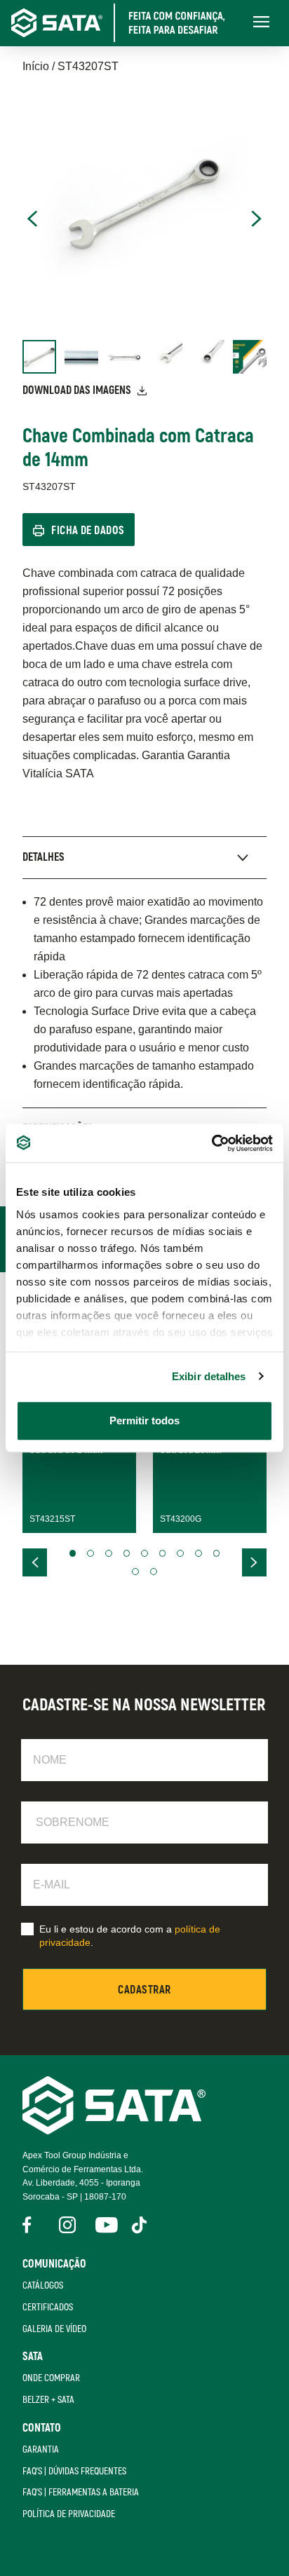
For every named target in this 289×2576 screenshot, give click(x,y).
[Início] (128, 23)
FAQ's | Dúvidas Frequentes (74, 2471)
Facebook (31, 2225)
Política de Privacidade (69, 2514)
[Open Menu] (261, 23)
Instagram (67, 2225)
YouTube (104, 2225)
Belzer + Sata (48, 2400)
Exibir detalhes (209, 1376)
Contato (42, 2428)
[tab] (144, 857)
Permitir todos (144, 1420)
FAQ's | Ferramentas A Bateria (81, 2492)
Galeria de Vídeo (54, 2329)
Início (36, 66)
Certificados (48, 2307)
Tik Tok (140, 2225)
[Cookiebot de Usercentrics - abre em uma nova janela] (211, 1143)
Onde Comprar (51, 2378)
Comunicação (54, 2264)
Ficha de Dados (88, 531)
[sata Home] (114, 2131)
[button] (73, 1553)
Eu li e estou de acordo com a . (130, 1936)
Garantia (41, 2449)
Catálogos (43, 2285)
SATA (33, 2357)
